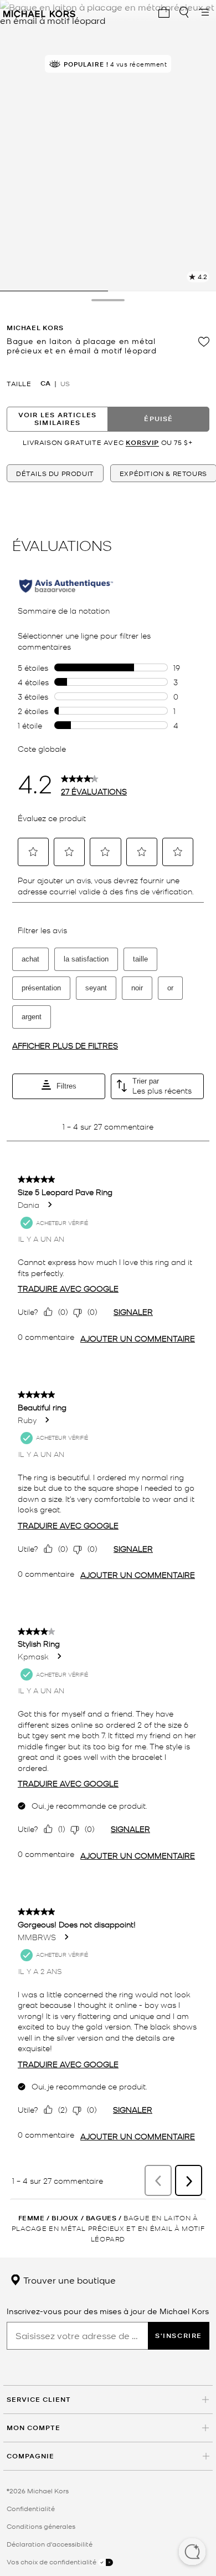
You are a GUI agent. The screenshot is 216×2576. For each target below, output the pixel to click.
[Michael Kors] (39, 12)
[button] (192, 2553)
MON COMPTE (34, 2428)
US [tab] (65, 383)
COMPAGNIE (30, 2456)
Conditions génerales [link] (41, 2526)
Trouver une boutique (68, 2280)
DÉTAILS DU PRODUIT (55, 473)
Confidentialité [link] (31, 2508)
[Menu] (204, 12)
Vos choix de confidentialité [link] (52, 2562)
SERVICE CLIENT (39, 2399)
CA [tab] (45, 383)
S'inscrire (179, 2335)
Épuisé (158, 419)
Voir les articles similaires (57, 419)
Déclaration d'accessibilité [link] (50, 2544)
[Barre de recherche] (184, 12)
